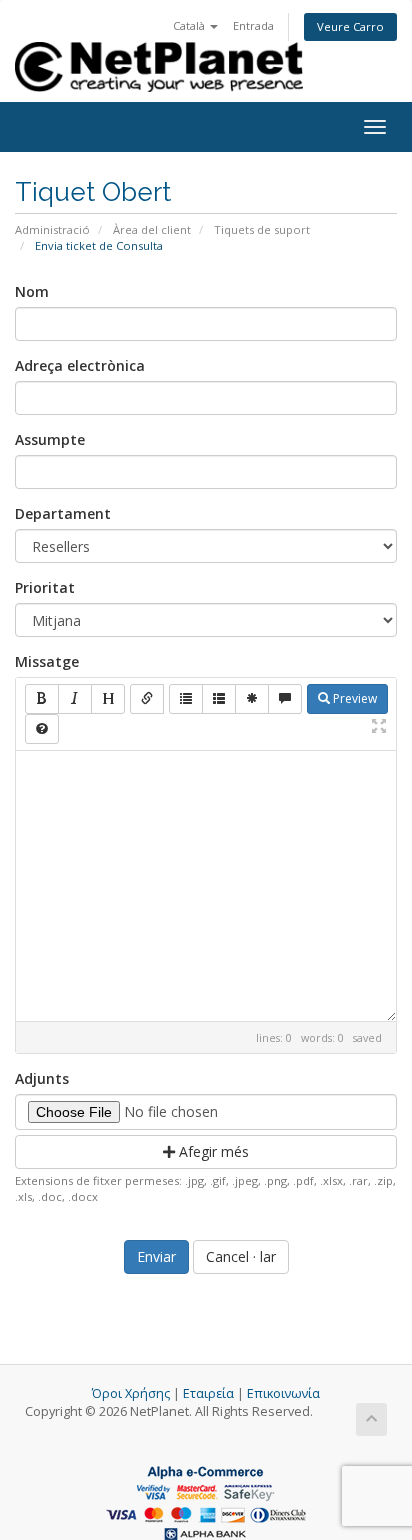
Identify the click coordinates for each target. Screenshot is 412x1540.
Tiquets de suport (262, 229)
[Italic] (75, 699)
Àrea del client (152, 229)
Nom (32, 291)
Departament (63, 513)
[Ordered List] (219, 699)
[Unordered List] (186, 699)
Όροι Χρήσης (131, 1393)
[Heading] (108, 699)
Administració (52, 229)
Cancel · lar (241, 1256)
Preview (353, 698)
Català (190, 25)
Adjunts (42, 1078)
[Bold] (42, 699)
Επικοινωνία (283, 1393)
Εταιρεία (208, 1393)
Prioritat (45, 587)
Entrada (253, 25)
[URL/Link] (147, 699)
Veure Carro (350, 26)
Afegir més (212, 1151)
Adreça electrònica (80, 365)
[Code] (252, 699)
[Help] (42, 729)
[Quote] (285, 699)
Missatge (47, 661)
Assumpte (50, 439)
